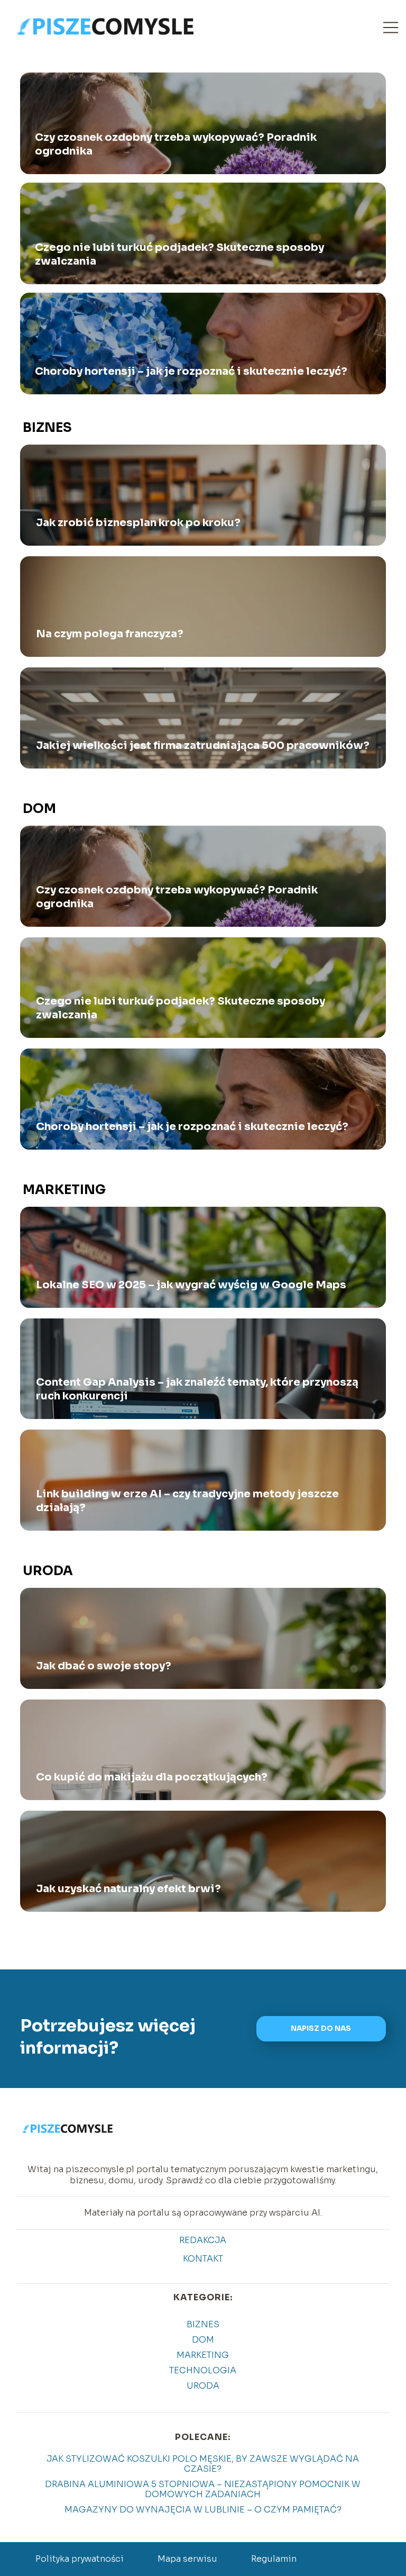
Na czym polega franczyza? (110, 634)
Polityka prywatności (80, 2559)
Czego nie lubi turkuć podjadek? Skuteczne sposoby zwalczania (179, 254)
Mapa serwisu (187, 2559)
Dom (39, 809)
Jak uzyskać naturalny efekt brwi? (128, 1889)
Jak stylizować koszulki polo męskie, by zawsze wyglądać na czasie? (203, 2464)
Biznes (47, 428)
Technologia (203, 2370)
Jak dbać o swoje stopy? (104, 1666)
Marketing (64, 1190)
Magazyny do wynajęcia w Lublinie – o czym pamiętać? (203, 2510)
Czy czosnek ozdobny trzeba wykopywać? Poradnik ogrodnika (176, 144)
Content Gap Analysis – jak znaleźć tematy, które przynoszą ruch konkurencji (197, 1389)
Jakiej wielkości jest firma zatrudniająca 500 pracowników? (203, 745)
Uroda (48, 1571)
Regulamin (274, 2559)
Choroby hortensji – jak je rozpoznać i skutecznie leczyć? (191, 371)
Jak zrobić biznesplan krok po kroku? (138, 523)
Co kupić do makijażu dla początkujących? (152, 1777)
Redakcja (203, 2240)
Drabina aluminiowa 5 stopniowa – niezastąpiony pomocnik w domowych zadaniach (203, 2489)
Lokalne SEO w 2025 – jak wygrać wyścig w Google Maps (191, 1285)
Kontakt (203, 2259)
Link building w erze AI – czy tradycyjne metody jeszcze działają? (187, 1501)
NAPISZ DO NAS (321, 2028)
